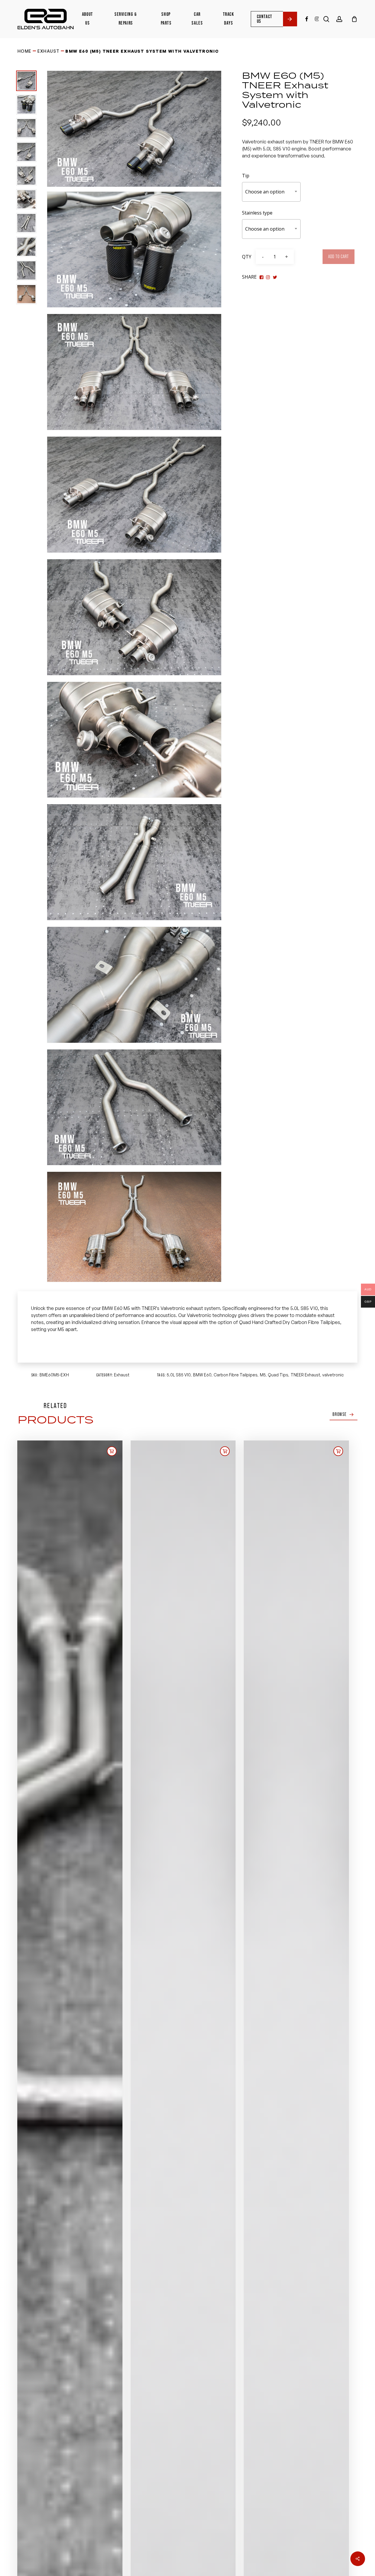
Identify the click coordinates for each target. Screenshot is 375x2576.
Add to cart (339, 257)
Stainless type (257, 213)
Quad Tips (278, 1375)
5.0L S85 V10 (179, 1375)
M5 (263, 1375)
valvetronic (333, 1375)
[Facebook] (261, 277)
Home (25, 51)
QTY (247, 257)
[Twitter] (268, 277)
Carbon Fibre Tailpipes (236, 1375)
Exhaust (49, 51)
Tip (246, 176)
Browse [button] (340, 1414)
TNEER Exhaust (305, 1375)
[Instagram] (275, 277)
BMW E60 (202, 1375)
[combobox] (271, 192)
